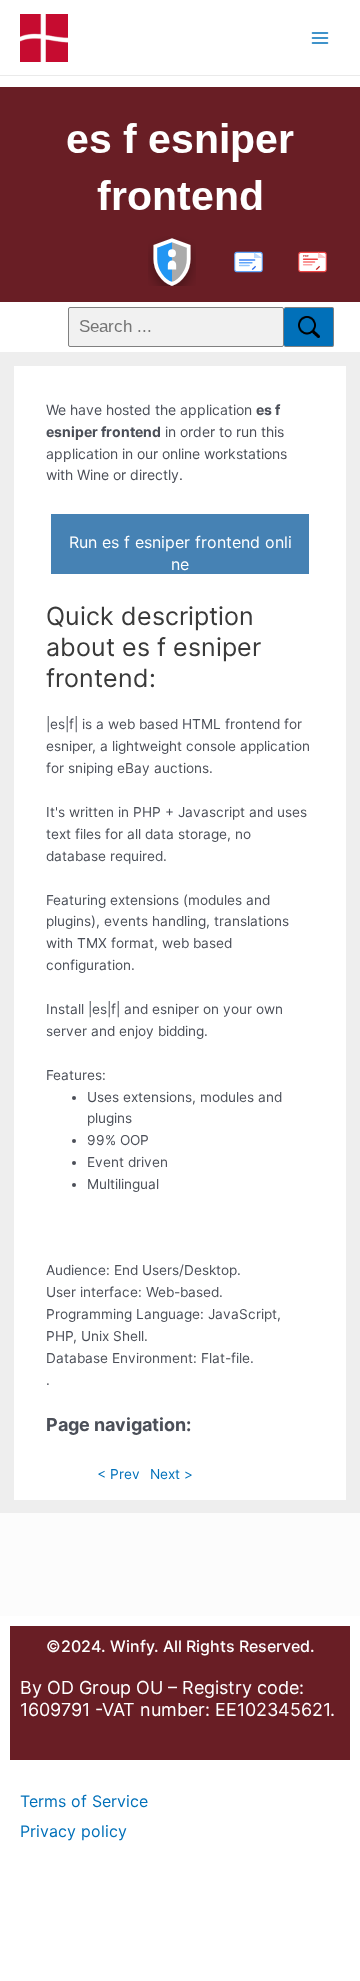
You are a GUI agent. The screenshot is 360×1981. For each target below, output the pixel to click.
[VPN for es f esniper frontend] (172, 259)
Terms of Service (84, 1801)
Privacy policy (73, 1831)
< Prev (118, 1474)
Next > (171, 1474)
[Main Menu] (320, 37)
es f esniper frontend (180, 167)
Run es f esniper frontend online (180, 553)
